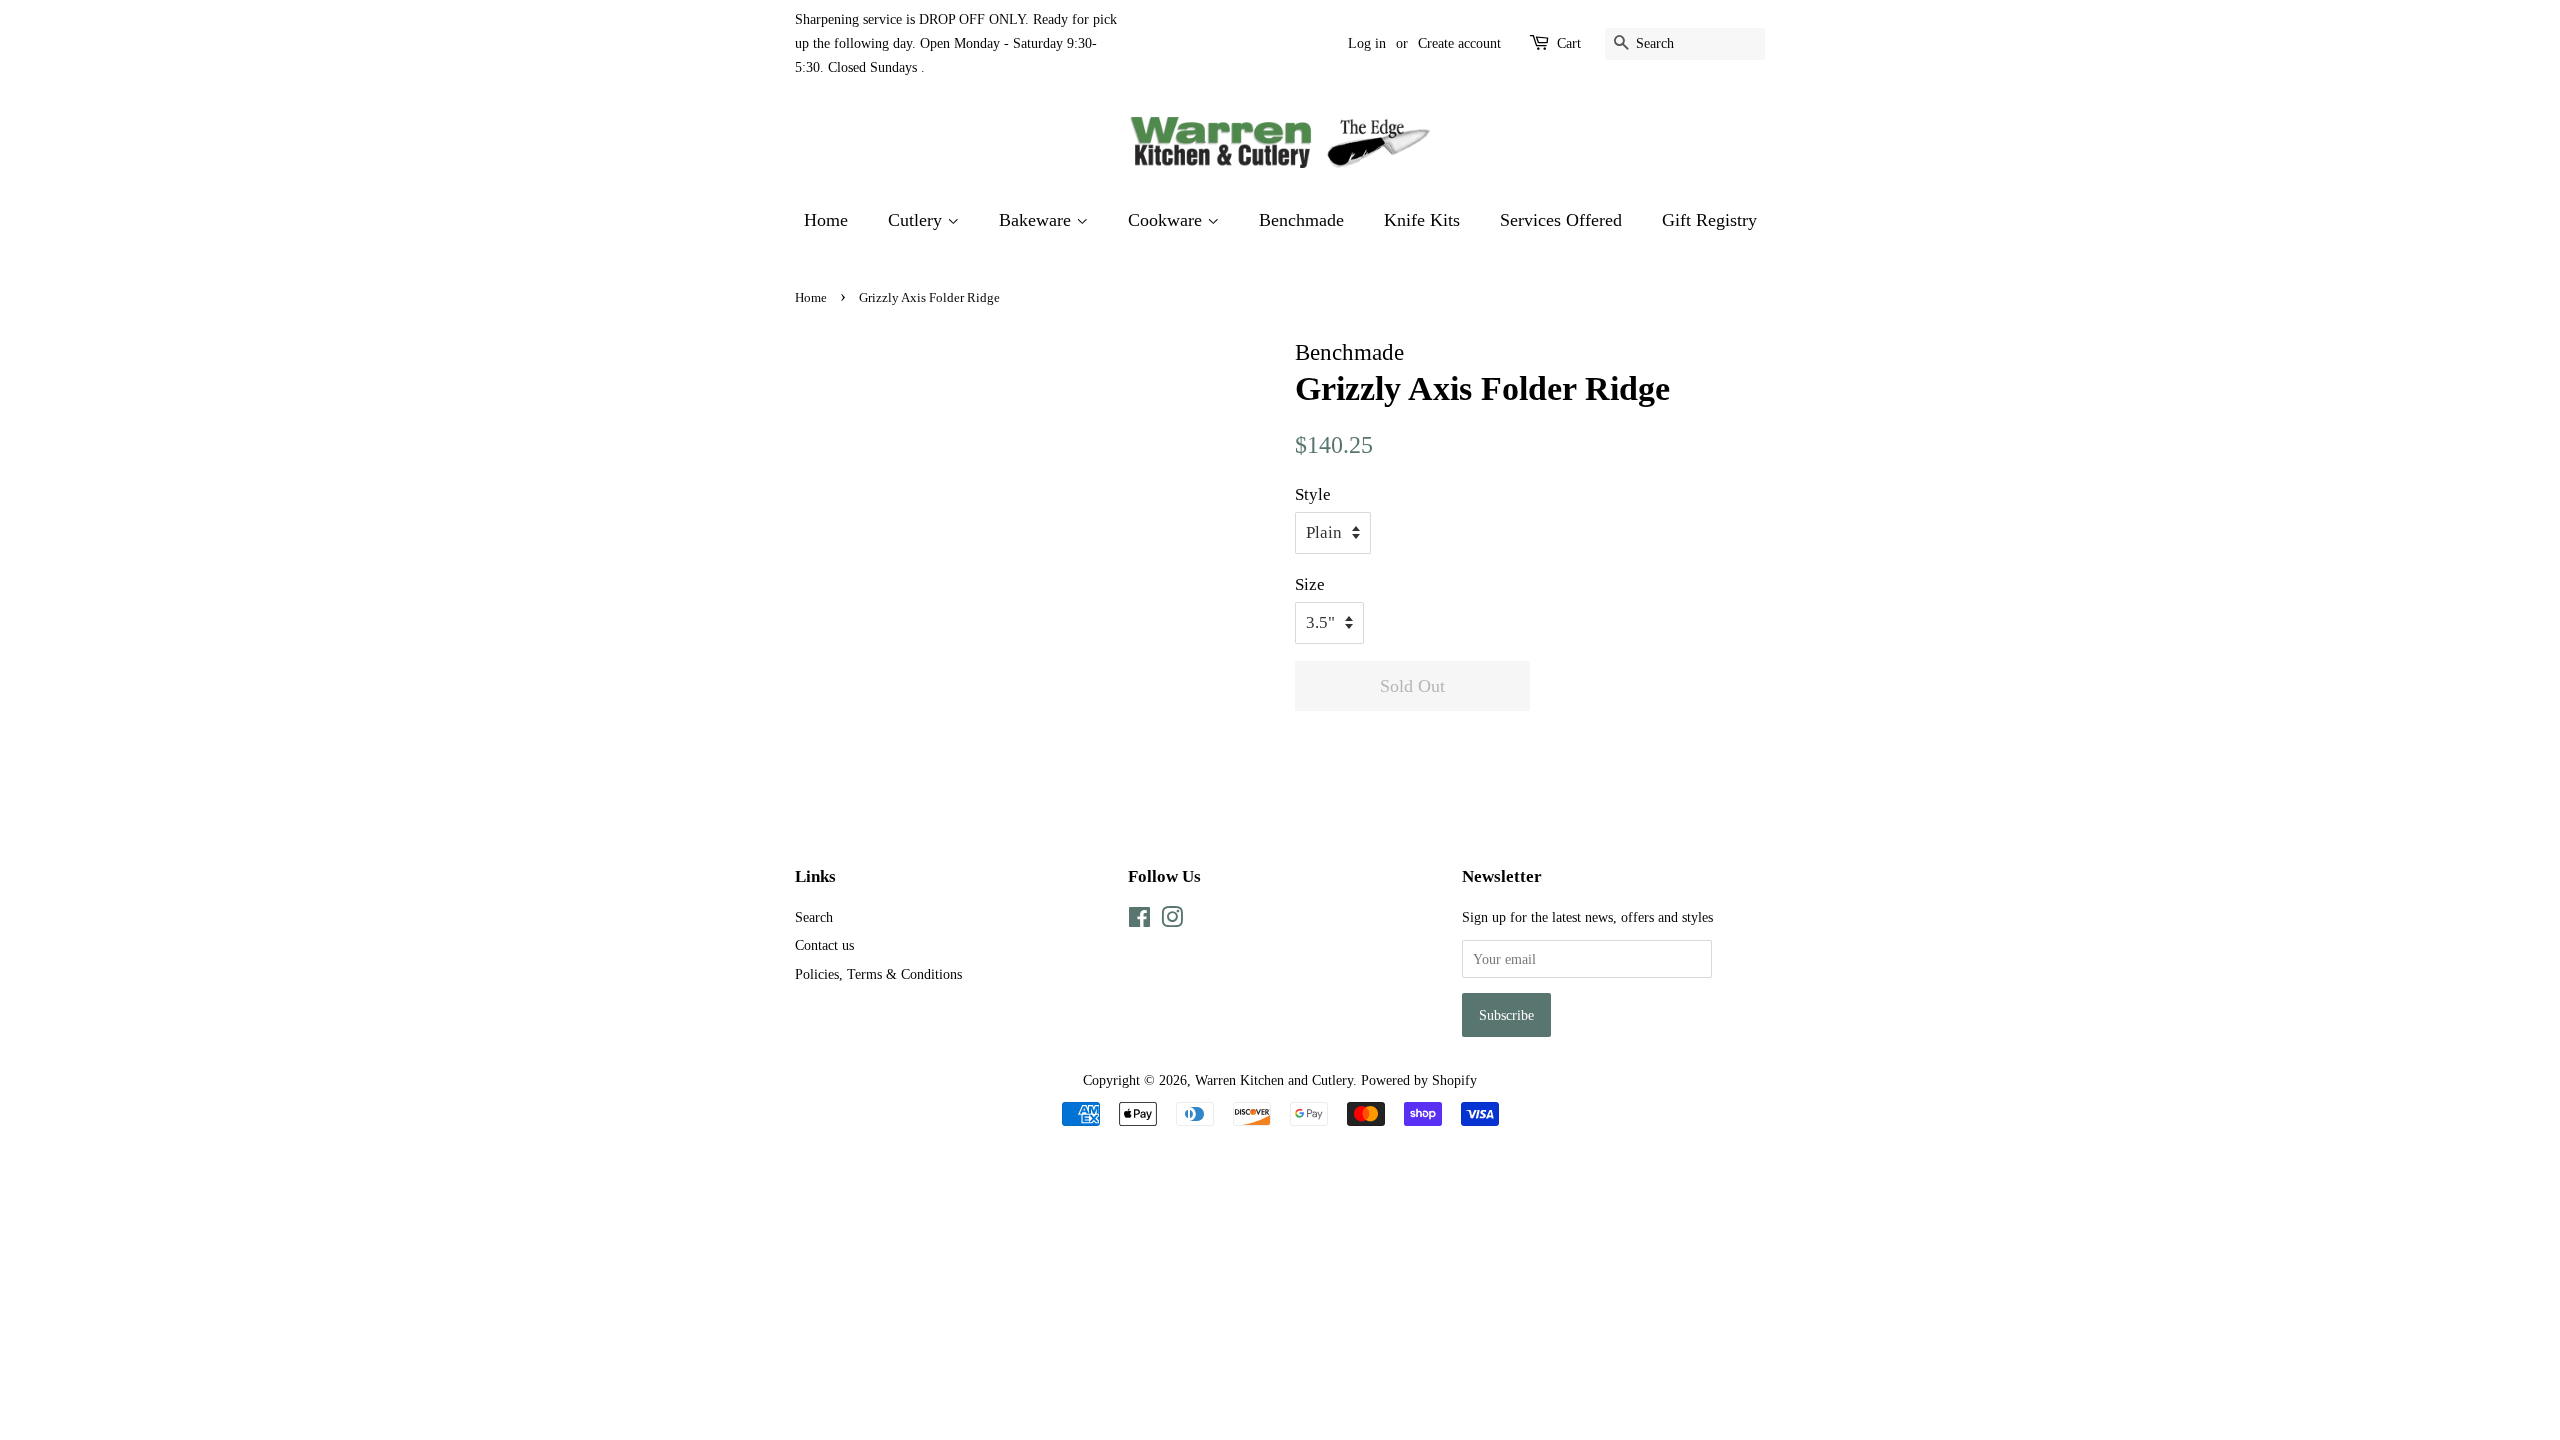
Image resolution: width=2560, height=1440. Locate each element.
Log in (1367, 43)
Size (1310, 584)
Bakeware (1037, 220)
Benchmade (1301, 220)
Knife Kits (1422, 220)
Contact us (824, 945)
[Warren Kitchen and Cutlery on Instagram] (1172, 921)
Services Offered (1561, 220)
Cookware (1167, 220)
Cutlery (917, 220)
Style (1313, 494)
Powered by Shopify (1419, 1080)
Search (814, 917)
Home (826, 220)
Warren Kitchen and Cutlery (1274, 1080)
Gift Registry (1709, 220)
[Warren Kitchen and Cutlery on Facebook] (1139, 921)
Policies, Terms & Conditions (878, 974)
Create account (1459, 43)
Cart (1569, 43)
